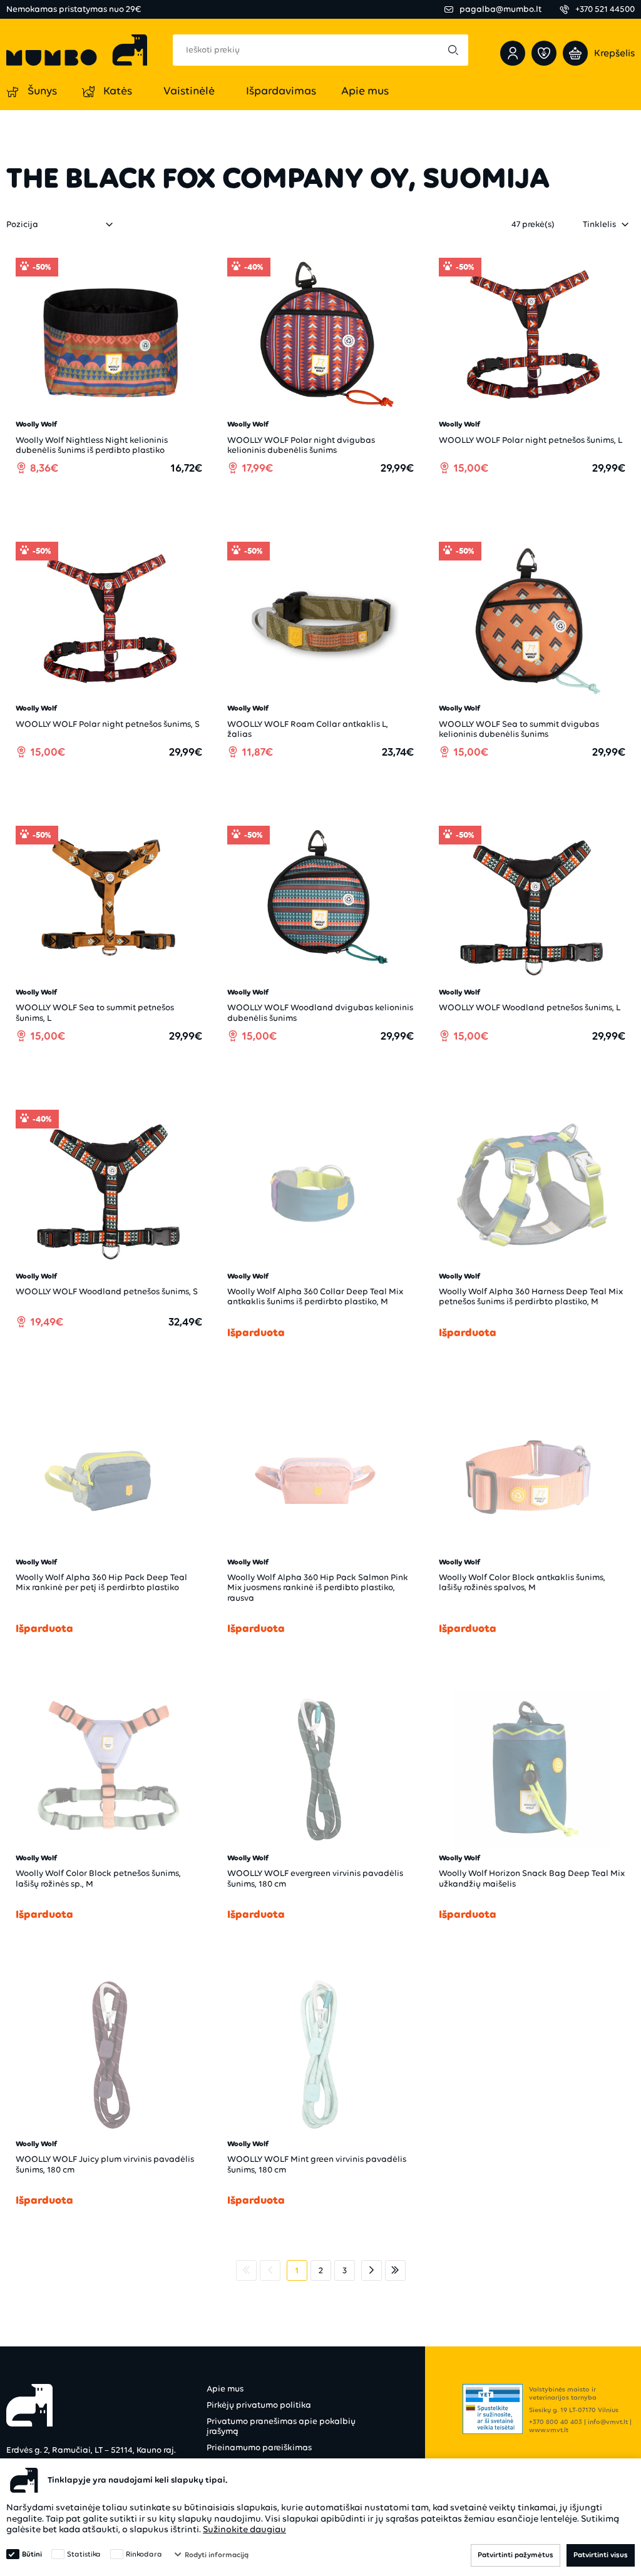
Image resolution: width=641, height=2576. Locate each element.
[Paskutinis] (395, 2270)
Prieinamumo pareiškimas (259, 2447)
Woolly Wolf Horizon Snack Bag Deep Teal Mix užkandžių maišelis (532, 1878)
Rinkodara (144, 2554)
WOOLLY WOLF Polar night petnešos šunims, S (108, 724)
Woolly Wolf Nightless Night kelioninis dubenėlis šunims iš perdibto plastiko (92, 445)
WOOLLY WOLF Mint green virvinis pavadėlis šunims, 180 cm (317, 2164)
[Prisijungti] (513, 53)
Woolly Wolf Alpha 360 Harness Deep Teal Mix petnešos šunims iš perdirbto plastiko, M (531, 1296)
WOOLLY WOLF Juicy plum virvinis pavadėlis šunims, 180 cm (105, 2164)
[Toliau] (372, 2270)
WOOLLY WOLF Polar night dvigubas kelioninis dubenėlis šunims (301, 445)
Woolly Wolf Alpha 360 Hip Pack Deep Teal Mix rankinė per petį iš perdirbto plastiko (101, 1582)
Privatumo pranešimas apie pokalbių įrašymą (281, 2426)
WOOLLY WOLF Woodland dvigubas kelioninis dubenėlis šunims (320, 1012)
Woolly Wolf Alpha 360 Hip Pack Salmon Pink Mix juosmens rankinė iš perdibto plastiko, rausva (318, 1587)
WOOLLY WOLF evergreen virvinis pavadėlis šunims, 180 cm (315, 1878)
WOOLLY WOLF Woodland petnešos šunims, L (530, 1007)
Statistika (84, 2554)
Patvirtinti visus (601, 2555)
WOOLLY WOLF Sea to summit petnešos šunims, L (95, 1012)
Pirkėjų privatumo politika (259, 2405)
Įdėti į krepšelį (115, 503)
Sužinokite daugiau (244, 2529)
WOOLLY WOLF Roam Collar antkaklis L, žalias (308, 729)
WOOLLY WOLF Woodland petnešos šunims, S (107, 1291)
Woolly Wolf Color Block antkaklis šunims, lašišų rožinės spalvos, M (522, 1582)
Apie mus (225, 2389)
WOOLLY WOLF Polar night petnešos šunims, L (531, 440)
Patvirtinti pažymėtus (515, 2555)
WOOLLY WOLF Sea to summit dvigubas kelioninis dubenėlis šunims (519, 729)
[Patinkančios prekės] (544, 53)
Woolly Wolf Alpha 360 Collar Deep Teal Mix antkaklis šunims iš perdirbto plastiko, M (315, 1296)
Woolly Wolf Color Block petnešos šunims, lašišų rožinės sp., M (98, 1878)
